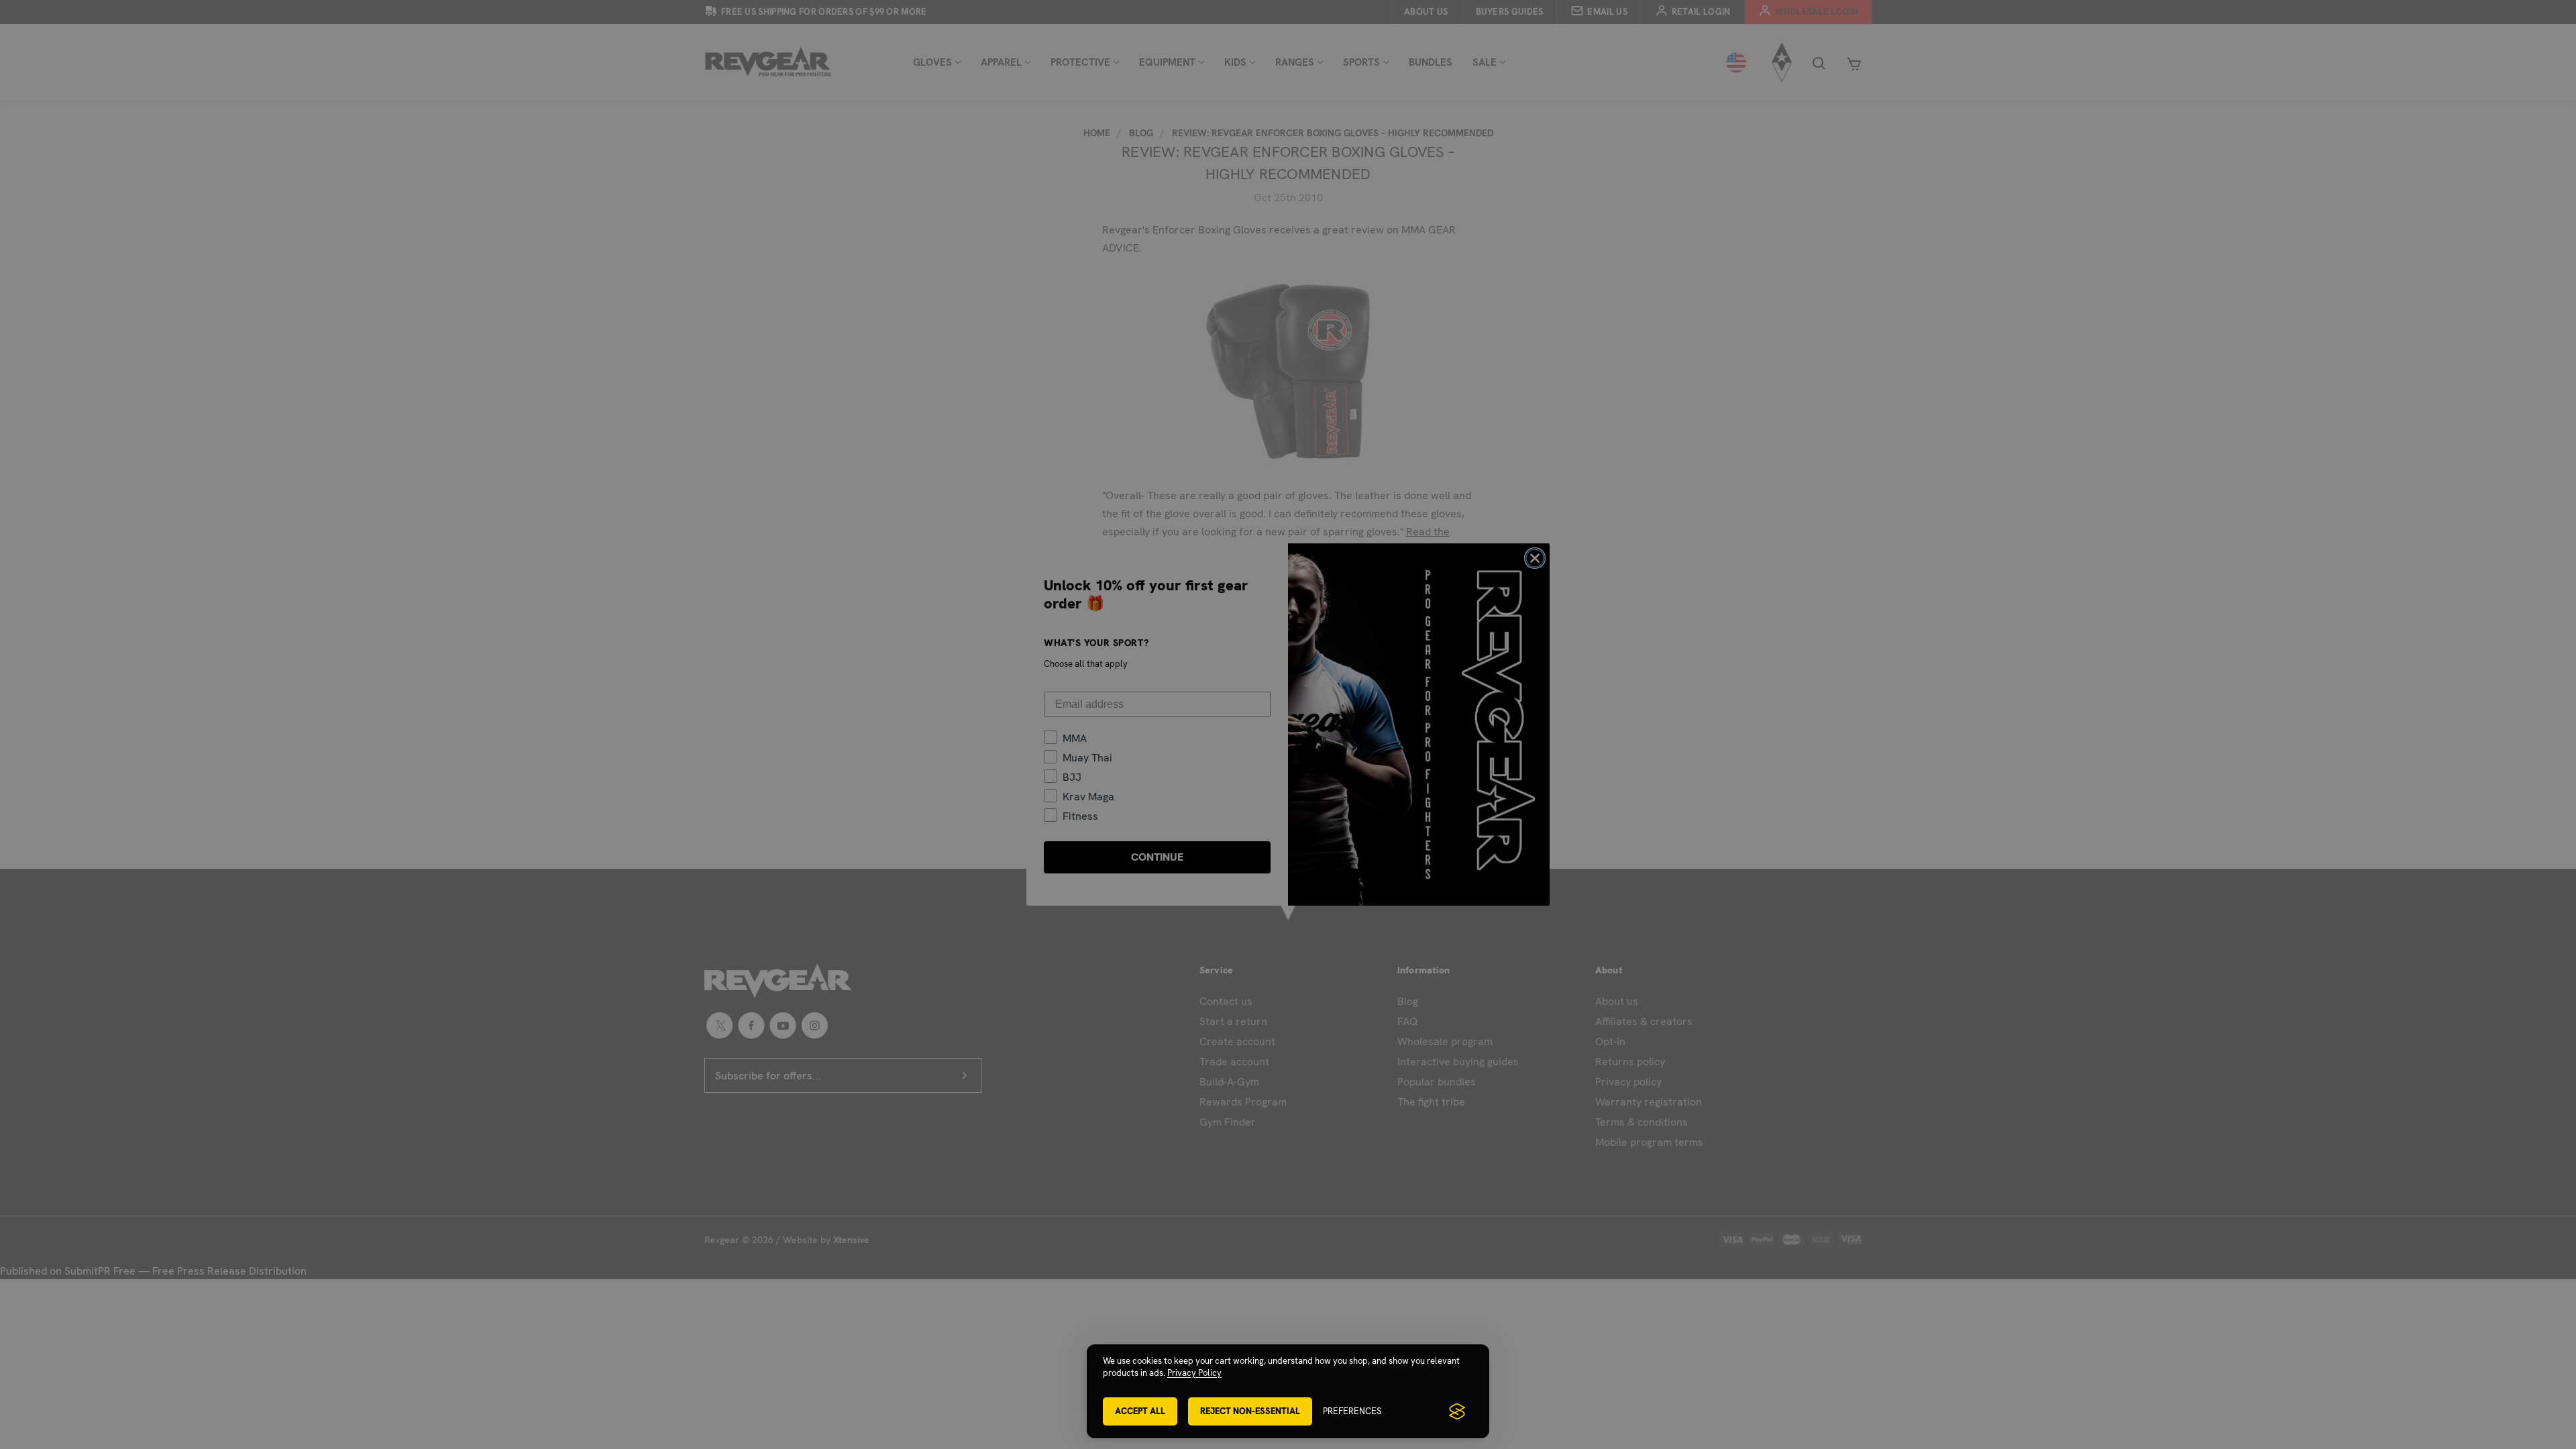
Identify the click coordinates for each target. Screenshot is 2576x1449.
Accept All (1140, 1411)
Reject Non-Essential (1250, 1411)
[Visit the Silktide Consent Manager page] (1457, 1411)
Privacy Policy (1194, 1373)
